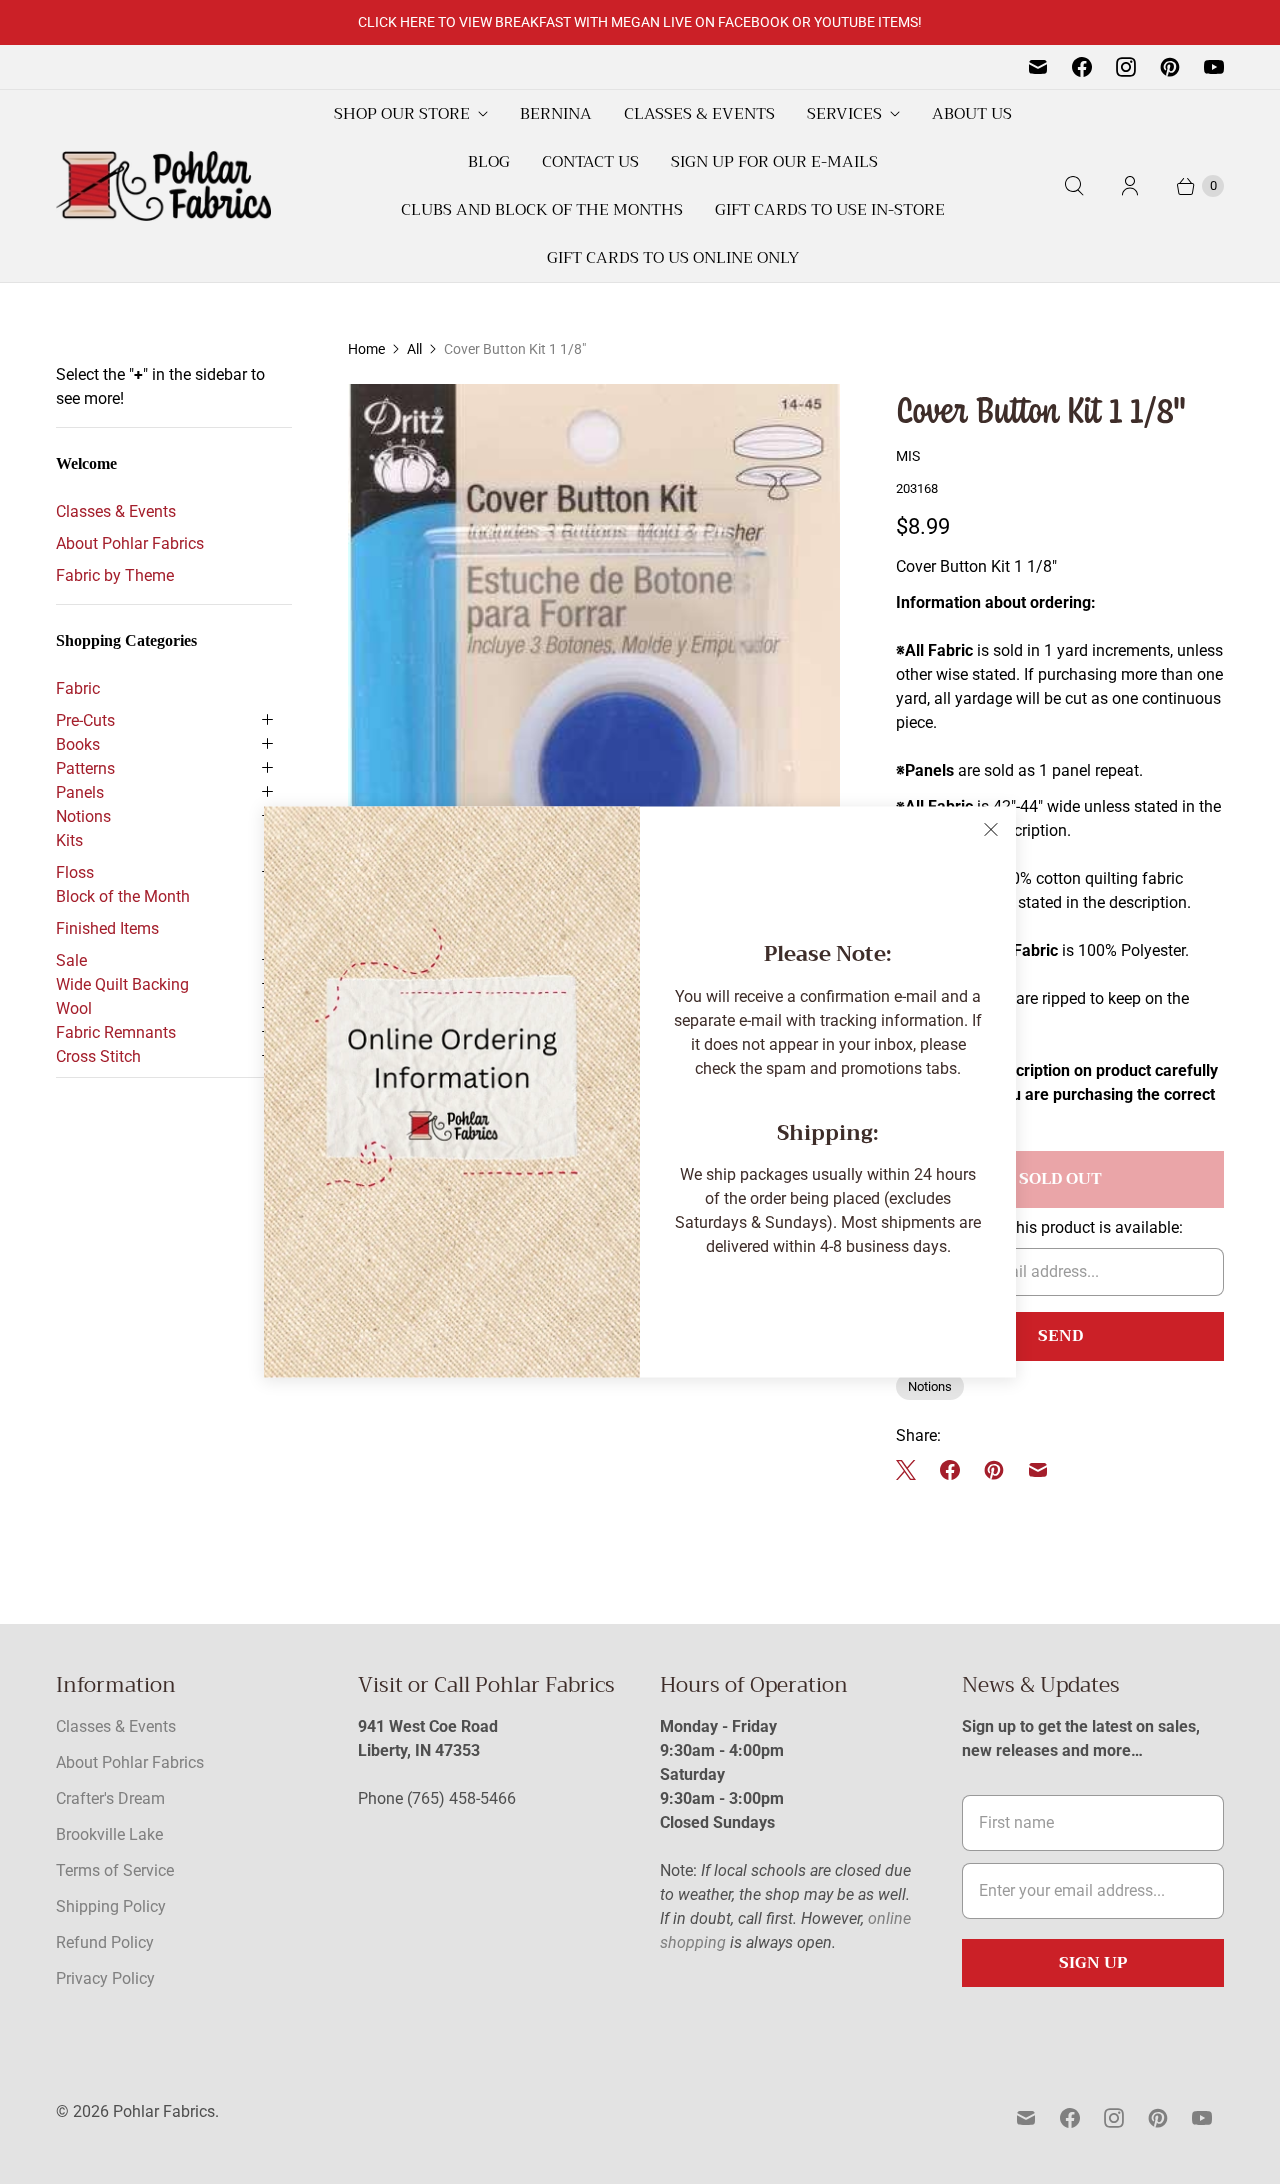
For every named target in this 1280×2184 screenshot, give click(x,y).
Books (78, 744)
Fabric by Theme (115, 575)
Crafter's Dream (110, 1798)
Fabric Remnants (116, 1032)
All (414, 349)
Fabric (78, 688)
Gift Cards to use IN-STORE (830, 210)
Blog (489, 162)
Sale (71, 960)
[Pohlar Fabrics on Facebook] (1082, 67)
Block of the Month (123, 896)
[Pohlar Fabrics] (163, 186)
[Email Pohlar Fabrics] (1038, 67)
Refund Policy (105, 1942)
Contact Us (590, 162)
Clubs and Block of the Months (542, 210)
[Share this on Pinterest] (994, 1470)
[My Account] (1130, 186)
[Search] (1074, 186)
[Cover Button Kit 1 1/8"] (594, 787)
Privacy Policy (105, 1978)
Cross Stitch (98, 1056)
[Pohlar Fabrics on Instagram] (1126, 67)
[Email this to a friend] (1038, 1470)
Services (844, 114)
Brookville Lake (109, 1834)
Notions (83, 816)
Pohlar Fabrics (164, 2111)
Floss (75, 872)
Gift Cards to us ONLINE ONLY (673, 258)
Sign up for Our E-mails (774, 162)
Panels (80, 792)
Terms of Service (115, 1870)
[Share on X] (912, 1470)
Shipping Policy (111, 1906)
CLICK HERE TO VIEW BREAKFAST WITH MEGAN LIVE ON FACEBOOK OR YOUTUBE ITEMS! (640, 22)
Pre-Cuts (85, 720)
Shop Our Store (402, 114)
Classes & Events (699, 114)
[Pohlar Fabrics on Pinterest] (1170, 67)
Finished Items (107, 928)
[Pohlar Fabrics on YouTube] (1214, 67)
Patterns (85, 768)
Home (366, 349)
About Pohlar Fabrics (130, 543)
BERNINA (556, 114)
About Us (972, 114)
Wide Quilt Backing (122, 984)
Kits (69, 840)
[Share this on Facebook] (950, 1470)
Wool (74, 1008)
